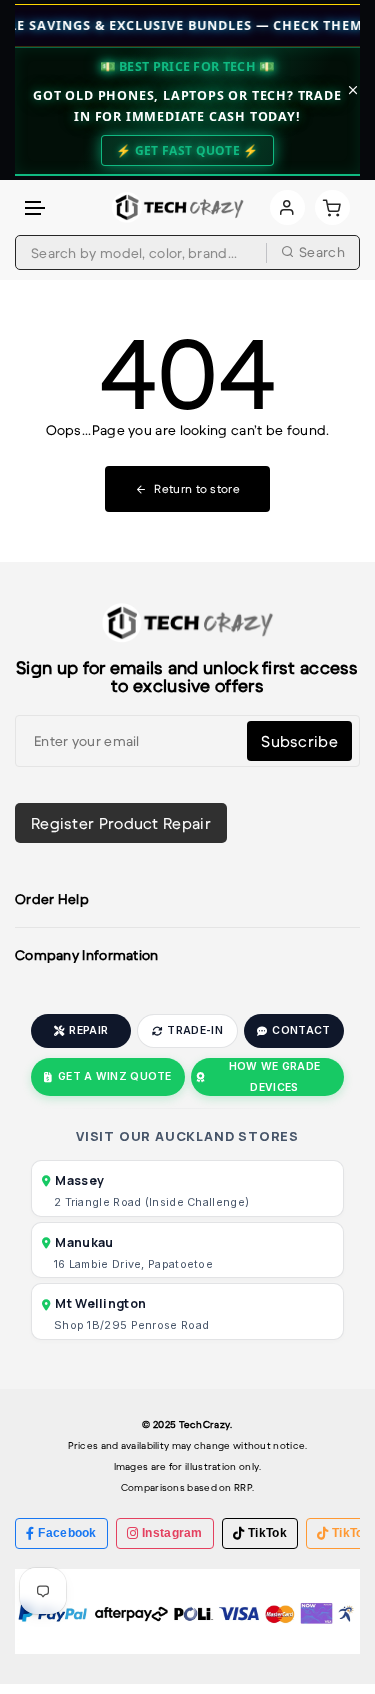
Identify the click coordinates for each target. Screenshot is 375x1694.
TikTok (267, 1533)
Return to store (197, 488)
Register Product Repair (121, 823)
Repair (88, 1030)
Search (322, 252)
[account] (287, 207)
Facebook (67, 1533)
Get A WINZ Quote (115, 1076)
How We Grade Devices (275, 1077)
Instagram (172, 1533)
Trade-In (194, 1030)
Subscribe (299, 741)
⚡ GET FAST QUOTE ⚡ (187, 150)
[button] (36, 208)
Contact (301, 1030)
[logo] (177, 207)
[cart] (332, 207)
